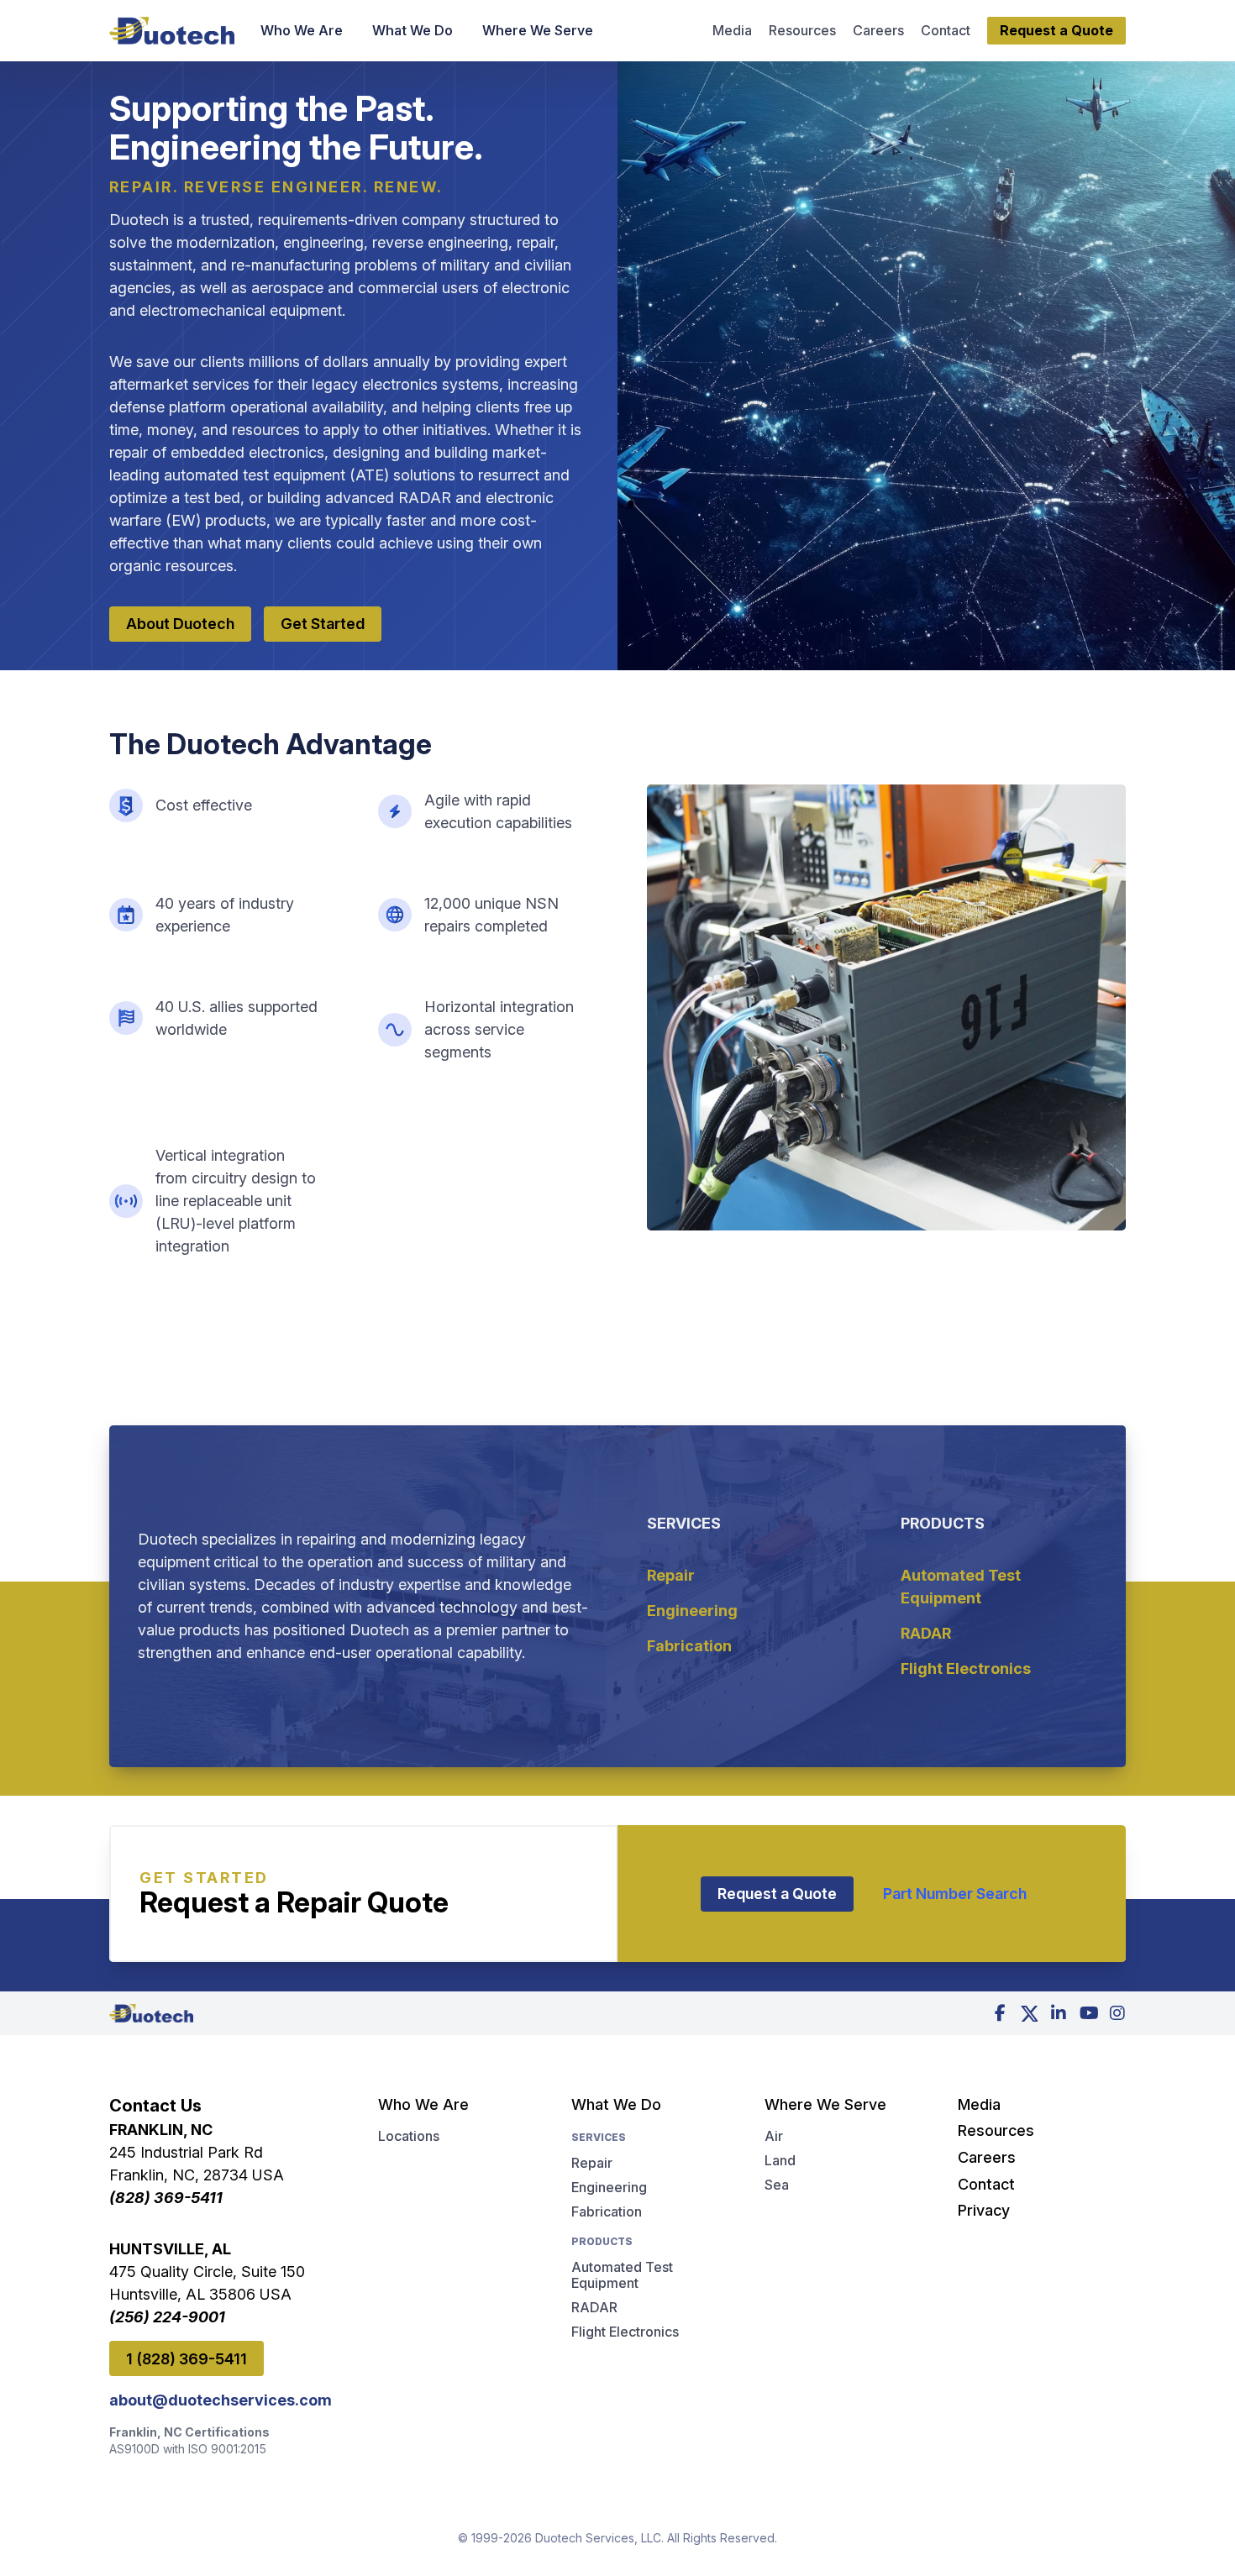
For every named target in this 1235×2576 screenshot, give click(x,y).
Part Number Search (955, 1894)
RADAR (926, 1633)
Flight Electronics (966, 1668)
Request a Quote (777, 1894)
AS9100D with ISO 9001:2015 (188, 2449)
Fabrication (689, 1646)
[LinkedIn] (1059, 2013)
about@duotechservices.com (215, 2400)
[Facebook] (1000, 2013)
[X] (1029, 2013)
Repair (671, 1575)
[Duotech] (172, 31)
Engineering (692, 1611)
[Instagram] (1117, 2013)
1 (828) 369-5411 (187, 2359)
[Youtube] (1088, 2013)
